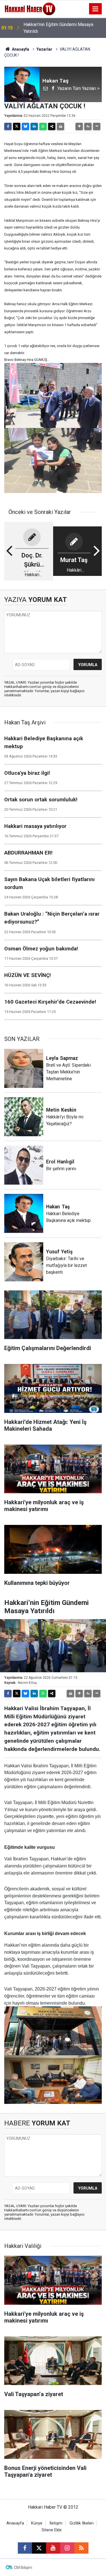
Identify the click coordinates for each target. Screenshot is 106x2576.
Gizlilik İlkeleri (82, 2523)
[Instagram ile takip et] (67, 2548)
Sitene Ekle (52, 2530)
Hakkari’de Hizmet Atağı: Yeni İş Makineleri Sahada (55, 28)
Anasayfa (20, 49)
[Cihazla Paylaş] (52, 126)
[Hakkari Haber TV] (30, 8)
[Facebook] (8, 126)
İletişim (56, 2523)
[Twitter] (17, 126)
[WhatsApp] (43, 126)
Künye (37, 2523)
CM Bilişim (23, 2568)
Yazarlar (44, 49)
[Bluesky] (25, 126)
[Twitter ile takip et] (39, 2548)
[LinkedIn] (34, 126)
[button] (79, 126)
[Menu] (96, 9)
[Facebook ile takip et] (25, 2548)
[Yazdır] (60, 126)
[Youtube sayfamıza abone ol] (53, 2548)
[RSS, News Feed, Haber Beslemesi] (81, 2548)
